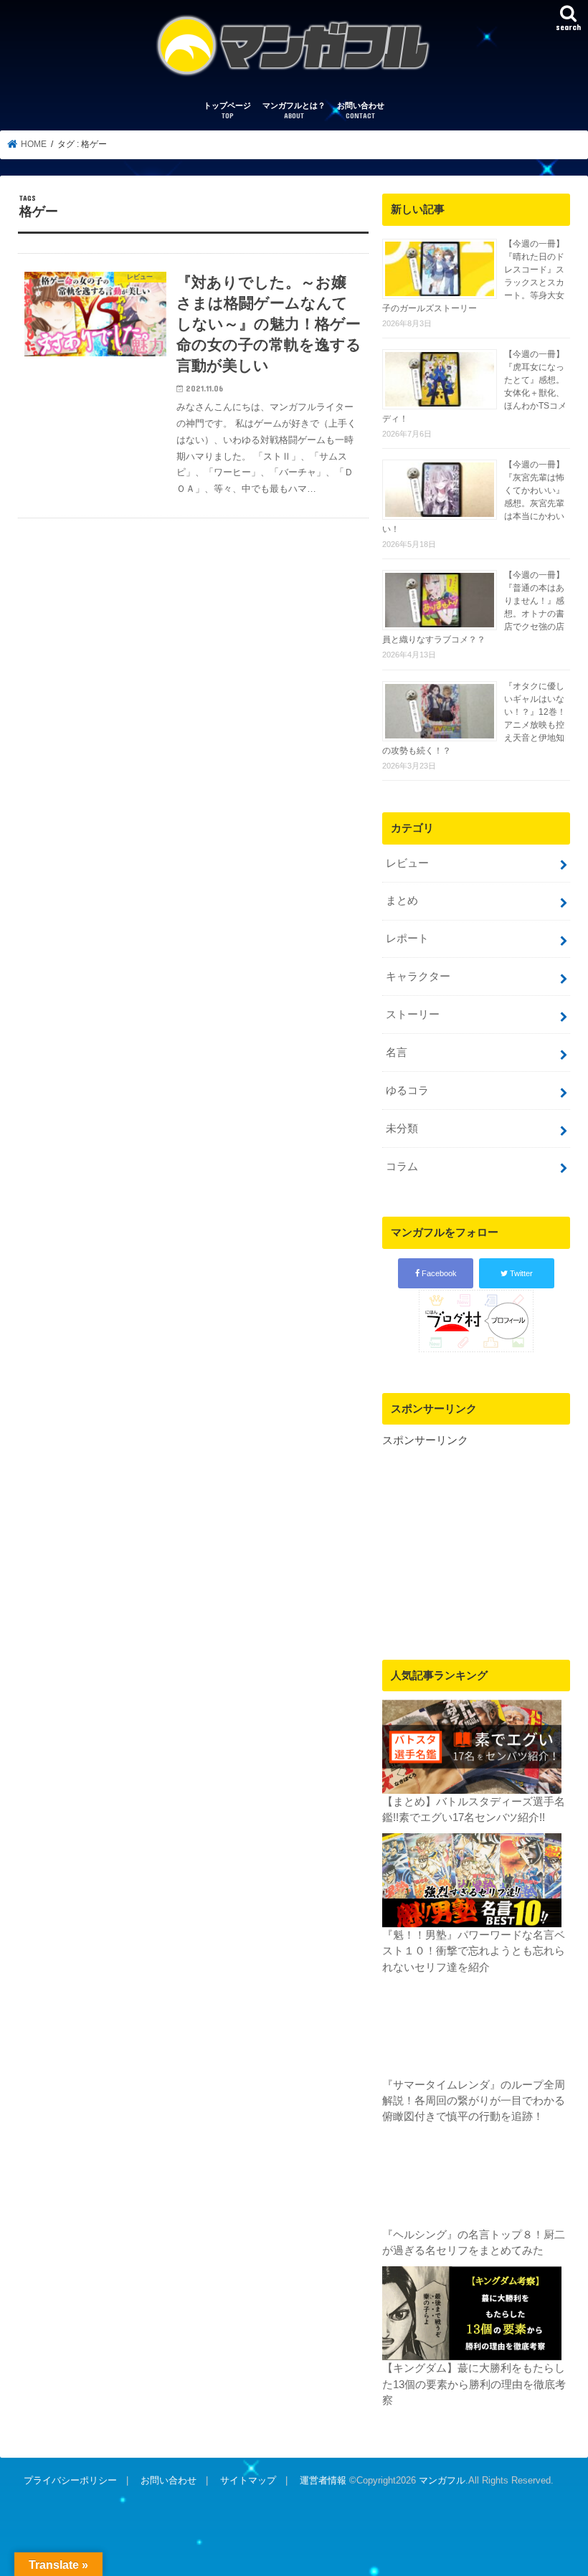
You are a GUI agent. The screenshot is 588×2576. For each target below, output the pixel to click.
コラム (402, 1166)
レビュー (407, 863)
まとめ (402, 900)
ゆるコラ (407, 1090)
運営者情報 (323, 2480)
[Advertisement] (476, 1538)
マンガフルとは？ (294, 111)
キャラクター (418, 976)
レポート (407, 938)
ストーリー (413, 1014)
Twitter (520, 1273)
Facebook (438, 1273)
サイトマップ (248, 2480)
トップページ (227, 111)
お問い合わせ (361, 111)
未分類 (402, 1128)
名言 (397, 1052)
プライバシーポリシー (70, 2480)
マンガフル (442, 2480)
